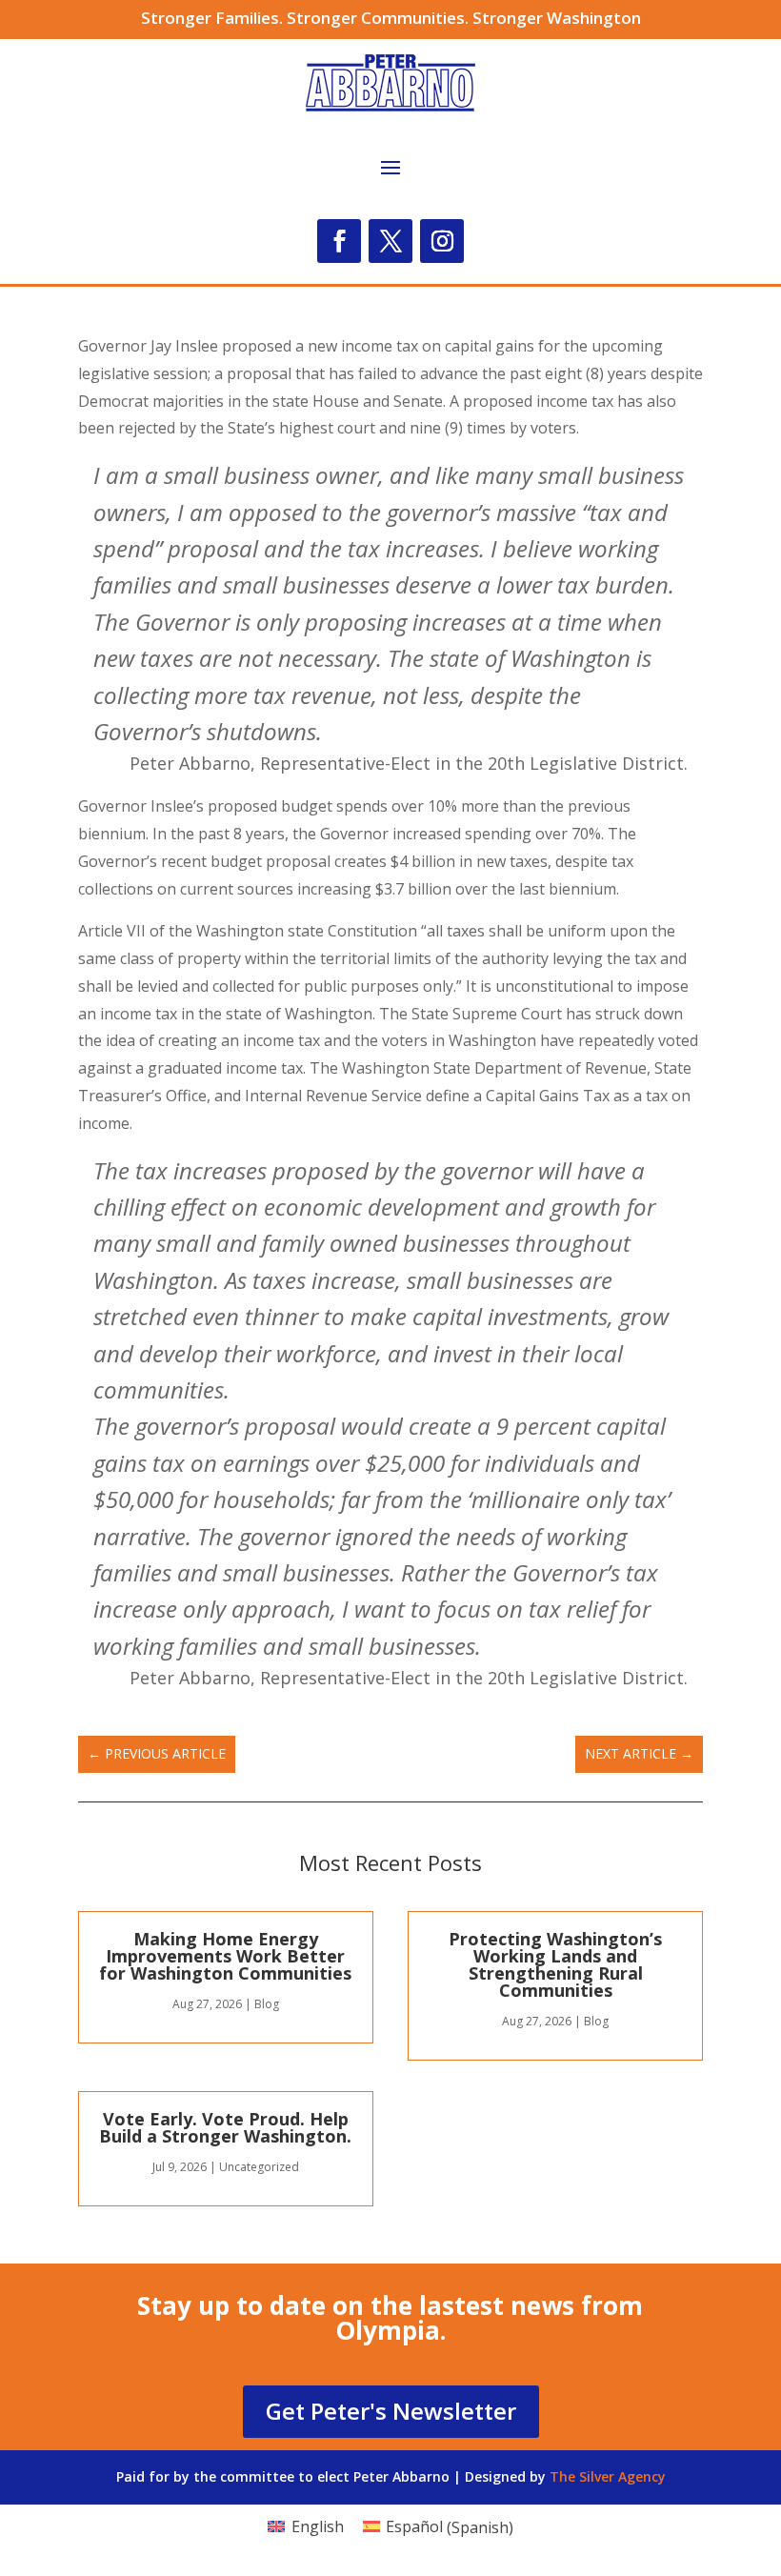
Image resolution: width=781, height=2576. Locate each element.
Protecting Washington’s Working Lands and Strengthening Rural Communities (555, 1964)
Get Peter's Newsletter (391, 2411)
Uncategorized (259, 2167)
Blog (267, 2004)
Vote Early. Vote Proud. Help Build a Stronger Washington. (225, 2127)
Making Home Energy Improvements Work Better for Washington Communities (225, 1956)
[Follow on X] (390, 241)
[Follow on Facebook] (339, 241)
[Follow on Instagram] (442, 241)
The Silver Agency (608, 2476)
